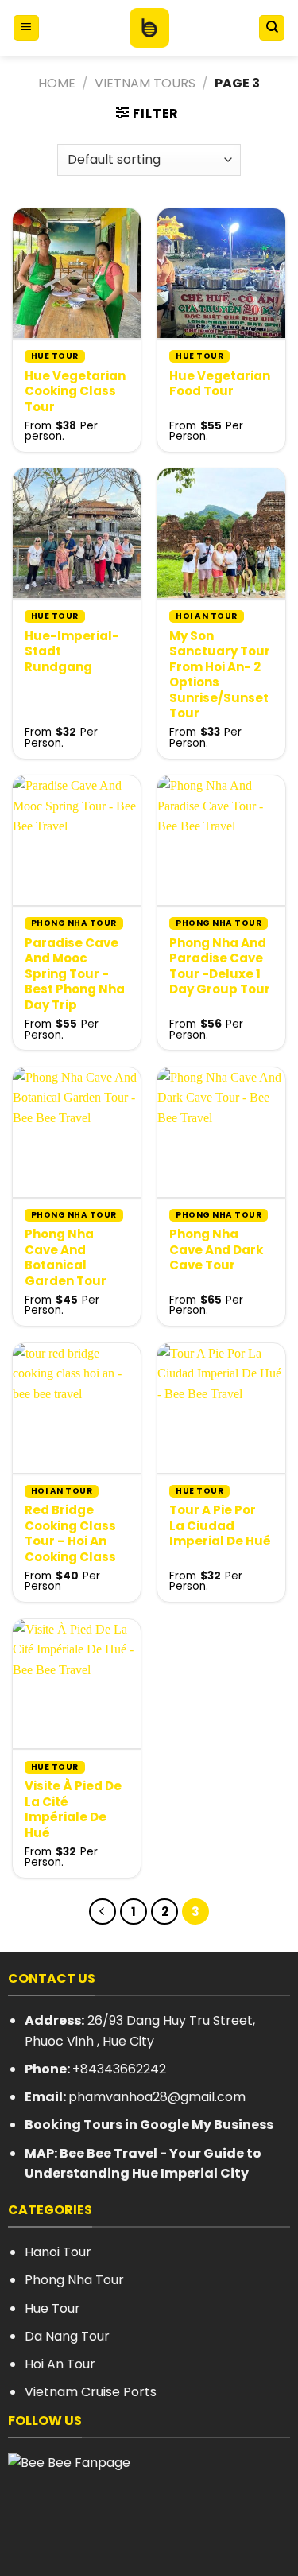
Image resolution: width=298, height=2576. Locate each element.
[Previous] (103, 1912)
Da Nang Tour (67, 2336)
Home (57, 83)
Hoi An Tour (60, 2364)
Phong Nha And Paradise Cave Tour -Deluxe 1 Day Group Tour (220, 966)
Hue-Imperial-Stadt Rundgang (72, 652)
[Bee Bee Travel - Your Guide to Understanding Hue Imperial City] (149, 28)
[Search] (272, 28)
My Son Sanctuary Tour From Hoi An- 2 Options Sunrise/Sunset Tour (220, 675)
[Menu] (26, 28)
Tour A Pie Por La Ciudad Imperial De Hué (220, 1526)
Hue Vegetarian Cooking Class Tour (75, 392)
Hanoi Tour (58, 2252)
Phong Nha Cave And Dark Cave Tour (216, 1250)
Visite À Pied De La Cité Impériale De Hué (73, 1809)
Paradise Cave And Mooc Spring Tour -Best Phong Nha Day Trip (75, 974)
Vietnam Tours (145, 83)
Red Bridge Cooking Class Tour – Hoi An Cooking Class (70, 1533)
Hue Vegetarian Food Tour (220, 384)
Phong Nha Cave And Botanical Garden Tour (66, 1257)
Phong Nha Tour (74, 2280)
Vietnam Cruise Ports (91, 2392)
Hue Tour (52, 2308)
